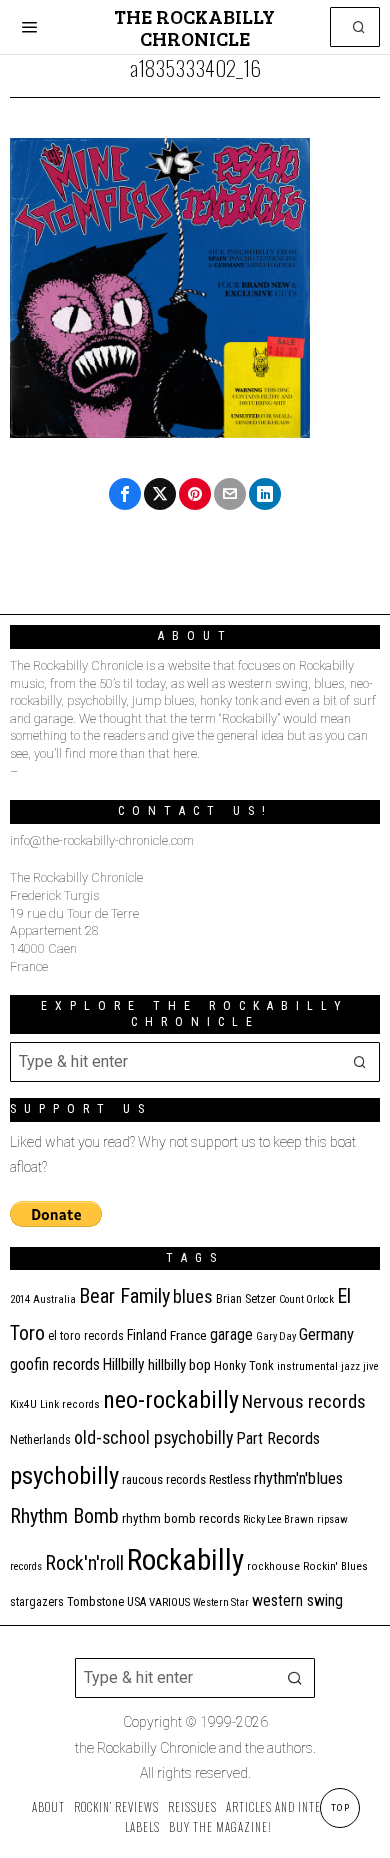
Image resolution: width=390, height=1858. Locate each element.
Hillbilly (124, 1365)
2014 (20, 1299)
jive (371, 1366)
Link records (70, 1404)
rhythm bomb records (181, 1518)
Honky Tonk (244, 1365)
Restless (230, 1479)
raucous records (164, 1479)
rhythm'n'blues (298, 1478)
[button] (360, 27)
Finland (147, 1335)
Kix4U (23, 1404)
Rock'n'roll (84, 1563)
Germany (326, 1334)
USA (136, 1602)
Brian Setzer (246, 1299)
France (188, 1335)
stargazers (37, 1602)
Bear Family (124, 1296)
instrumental (307, 1366)
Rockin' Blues (335, 1566)
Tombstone (95, 1601)
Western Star (221, 1602)
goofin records (55, 1365)
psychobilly (64, 1475)
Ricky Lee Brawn (278, 1519)
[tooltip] (125, 494)
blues (193, 1296)
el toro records (86, 1336)
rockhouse (273, 1566)
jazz (350, 1366)
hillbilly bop (179, 1365)
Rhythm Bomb (64, 1516)
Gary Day (276, 1336)
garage (231, 1334)
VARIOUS (169, 1602)
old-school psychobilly (153, 1437)
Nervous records (304, 1401)
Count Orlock (306, 1299)
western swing (297, 1600)
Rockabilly (185, 1560)
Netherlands (40, 1440)
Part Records (278, 1438)
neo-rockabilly (171, 1400)
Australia (54, 1299)
